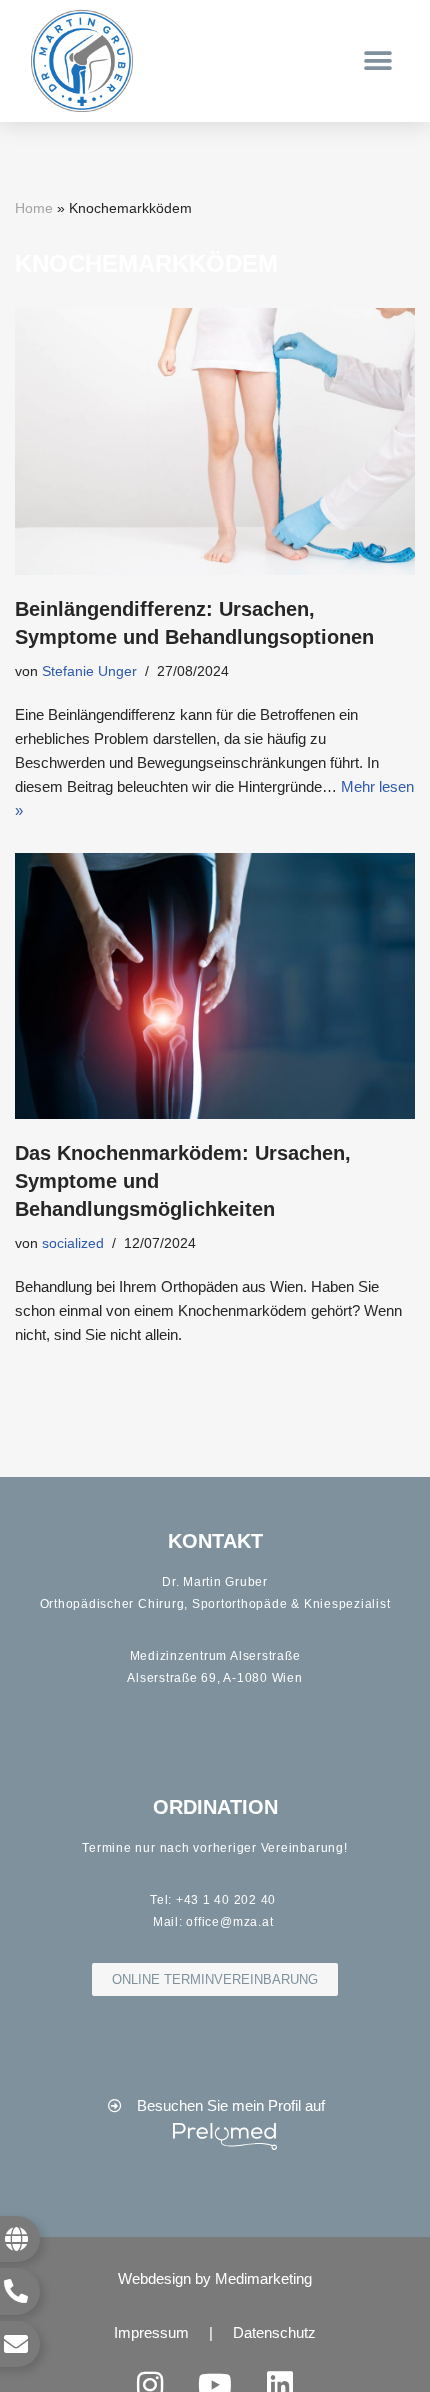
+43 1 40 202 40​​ (226, 1900)
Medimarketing (263, 2278)
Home (34, 208)
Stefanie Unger (89, 671)
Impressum (151, 2332)
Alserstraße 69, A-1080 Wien (215, 1678)
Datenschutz (274, 2332)
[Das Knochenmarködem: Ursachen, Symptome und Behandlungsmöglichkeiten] (215, 986)
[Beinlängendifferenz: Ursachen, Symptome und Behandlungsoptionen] (215, 441)
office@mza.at (229, 1922)
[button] (377, 61)
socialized (73, 1243)
